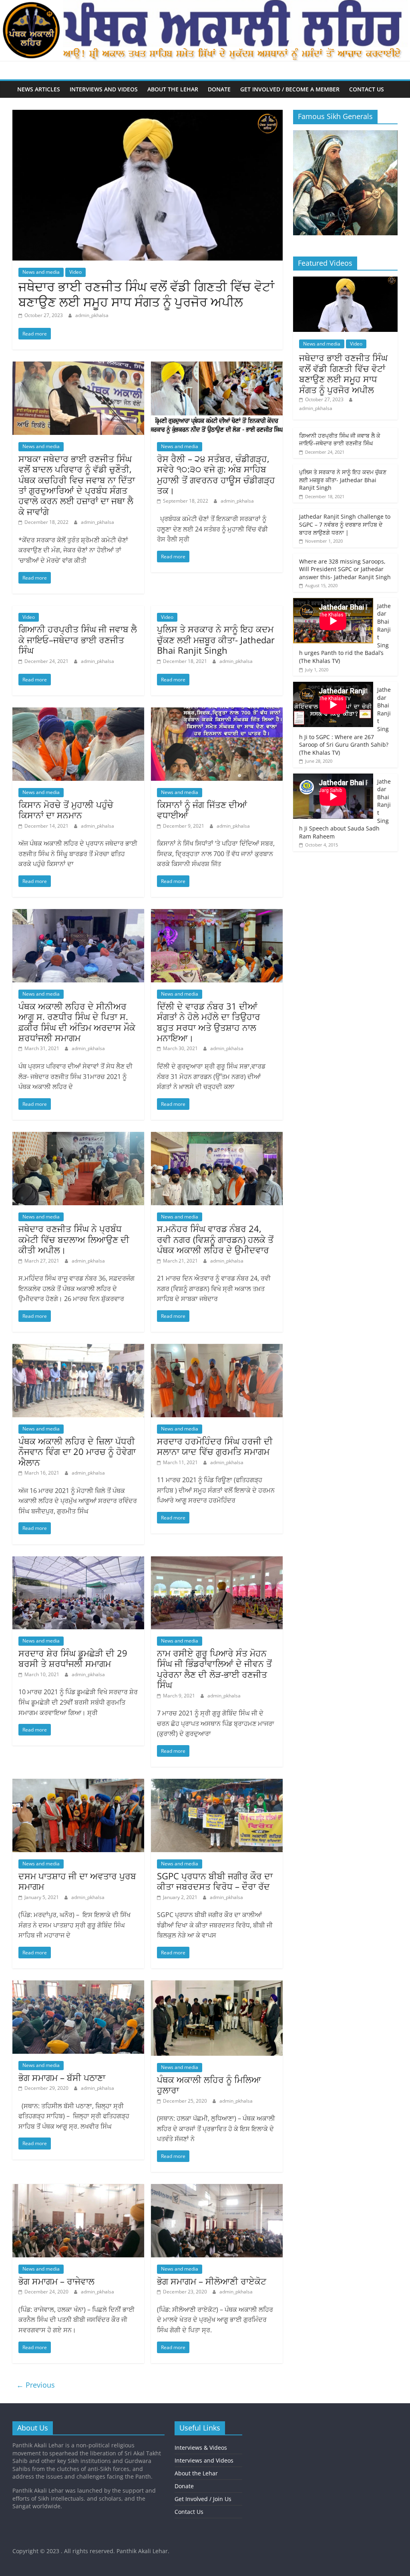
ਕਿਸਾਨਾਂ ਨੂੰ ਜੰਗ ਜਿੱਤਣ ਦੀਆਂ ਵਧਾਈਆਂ (202, 810)
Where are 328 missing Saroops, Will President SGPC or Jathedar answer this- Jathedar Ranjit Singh (345, 569)
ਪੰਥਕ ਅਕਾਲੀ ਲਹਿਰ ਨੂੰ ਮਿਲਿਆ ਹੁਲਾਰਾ (209, 2085)
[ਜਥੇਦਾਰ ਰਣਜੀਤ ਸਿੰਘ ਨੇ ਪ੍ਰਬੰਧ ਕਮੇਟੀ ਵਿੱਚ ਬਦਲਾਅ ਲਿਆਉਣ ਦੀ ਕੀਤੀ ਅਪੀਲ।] (78, 1137)
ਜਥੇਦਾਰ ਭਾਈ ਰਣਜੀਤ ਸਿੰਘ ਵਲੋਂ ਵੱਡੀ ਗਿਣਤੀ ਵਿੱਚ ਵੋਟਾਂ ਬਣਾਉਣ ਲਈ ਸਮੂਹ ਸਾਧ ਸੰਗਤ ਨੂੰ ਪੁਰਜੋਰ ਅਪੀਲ (146, 294)
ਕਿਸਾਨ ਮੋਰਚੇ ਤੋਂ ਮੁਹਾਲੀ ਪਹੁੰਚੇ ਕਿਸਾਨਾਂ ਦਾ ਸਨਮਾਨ (66, 810)
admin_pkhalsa (92, 315)
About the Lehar (173, 89)
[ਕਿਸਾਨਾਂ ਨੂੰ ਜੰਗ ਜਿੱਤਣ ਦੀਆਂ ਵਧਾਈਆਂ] (217, 712)
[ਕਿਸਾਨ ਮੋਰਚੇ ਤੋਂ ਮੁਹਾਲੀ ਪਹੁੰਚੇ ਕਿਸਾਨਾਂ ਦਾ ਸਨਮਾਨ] (78, 712)
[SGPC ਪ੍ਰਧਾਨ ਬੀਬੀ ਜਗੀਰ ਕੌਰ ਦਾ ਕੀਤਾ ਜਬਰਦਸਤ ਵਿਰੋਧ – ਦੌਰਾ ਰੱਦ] (217, 1784)
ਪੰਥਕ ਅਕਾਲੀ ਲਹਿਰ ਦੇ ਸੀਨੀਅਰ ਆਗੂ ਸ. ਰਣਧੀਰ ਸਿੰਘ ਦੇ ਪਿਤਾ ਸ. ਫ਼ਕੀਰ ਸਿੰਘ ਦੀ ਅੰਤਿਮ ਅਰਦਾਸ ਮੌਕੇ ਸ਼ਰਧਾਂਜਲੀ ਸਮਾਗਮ (77, 1022)
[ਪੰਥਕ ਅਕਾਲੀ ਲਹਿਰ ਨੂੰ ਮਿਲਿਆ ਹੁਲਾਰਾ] (217, 1985)
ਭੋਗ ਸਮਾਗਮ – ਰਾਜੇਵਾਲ (56, 2281)
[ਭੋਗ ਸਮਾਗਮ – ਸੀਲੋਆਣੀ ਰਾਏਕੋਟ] (217, 2189)
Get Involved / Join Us (203, 2499)
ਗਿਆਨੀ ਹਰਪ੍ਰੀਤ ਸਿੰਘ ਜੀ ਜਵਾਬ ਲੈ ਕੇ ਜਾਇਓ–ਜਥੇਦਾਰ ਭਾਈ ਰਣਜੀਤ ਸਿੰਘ (78, 639)
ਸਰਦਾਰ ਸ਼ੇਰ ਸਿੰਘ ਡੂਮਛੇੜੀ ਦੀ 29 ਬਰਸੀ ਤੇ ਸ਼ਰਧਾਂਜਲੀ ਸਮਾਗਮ (73, 1658)
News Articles (39, 89)
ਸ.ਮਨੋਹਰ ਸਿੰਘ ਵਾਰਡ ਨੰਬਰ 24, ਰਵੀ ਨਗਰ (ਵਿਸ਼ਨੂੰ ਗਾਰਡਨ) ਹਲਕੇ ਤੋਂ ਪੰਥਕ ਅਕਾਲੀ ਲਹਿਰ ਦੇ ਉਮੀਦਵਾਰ (215, 1239)
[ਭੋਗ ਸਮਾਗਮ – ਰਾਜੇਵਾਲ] (78, 2189)
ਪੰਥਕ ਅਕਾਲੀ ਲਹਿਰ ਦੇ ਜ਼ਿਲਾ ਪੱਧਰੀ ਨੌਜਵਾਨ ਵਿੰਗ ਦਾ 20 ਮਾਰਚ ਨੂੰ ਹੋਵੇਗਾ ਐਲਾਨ (77, 1452)
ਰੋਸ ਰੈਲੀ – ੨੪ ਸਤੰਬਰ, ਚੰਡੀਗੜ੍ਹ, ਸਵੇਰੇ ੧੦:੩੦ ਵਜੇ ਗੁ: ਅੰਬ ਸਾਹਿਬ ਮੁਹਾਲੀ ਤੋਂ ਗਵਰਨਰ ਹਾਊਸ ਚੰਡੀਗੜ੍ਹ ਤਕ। (216, 474)
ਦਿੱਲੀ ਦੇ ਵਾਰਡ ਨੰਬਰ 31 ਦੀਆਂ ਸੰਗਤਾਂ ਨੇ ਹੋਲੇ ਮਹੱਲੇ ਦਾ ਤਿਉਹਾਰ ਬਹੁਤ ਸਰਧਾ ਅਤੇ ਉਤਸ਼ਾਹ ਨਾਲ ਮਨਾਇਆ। (209, 1022)
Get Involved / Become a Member (290, 89)
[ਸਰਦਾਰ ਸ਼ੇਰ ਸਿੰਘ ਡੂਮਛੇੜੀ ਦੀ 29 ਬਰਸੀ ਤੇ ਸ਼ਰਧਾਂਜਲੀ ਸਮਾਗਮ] (78, 1561)
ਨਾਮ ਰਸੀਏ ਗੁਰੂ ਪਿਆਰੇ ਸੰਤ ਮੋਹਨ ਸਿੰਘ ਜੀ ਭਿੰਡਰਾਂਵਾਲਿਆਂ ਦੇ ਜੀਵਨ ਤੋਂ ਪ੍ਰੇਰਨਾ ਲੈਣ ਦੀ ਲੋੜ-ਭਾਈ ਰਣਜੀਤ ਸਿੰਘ (214, 1669)
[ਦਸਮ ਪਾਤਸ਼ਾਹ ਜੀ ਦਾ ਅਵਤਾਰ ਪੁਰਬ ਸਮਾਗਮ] (78, 1784)
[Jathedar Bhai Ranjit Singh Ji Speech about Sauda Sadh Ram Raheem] (333, 797)
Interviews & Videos (201, 2448)
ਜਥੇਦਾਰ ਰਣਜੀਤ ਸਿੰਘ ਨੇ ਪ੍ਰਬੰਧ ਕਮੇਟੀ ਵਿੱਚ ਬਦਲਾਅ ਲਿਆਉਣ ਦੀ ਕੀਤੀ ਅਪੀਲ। (74, 1239)
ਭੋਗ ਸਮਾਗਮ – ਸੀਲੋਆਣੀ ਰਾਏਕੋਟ (212, 2281)
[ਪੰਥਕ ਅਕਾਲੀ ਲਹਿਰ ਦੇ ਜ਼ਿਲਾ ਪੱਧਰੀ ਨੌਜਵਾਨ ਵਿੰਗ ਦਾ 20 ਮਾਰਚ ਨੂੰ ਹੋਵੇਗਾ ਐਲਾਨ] (78, 1349)
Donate (219, 89)
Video (75, 272)
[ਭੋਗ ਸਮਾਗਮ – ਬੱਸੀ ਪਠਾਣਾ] (78, 1985)
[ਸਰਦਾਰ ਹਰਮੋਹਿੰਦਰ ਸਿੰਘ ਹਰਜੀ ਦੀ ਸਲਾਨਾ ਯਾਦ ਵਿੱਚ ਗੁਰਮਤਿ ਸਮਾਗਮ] (217, 1349)
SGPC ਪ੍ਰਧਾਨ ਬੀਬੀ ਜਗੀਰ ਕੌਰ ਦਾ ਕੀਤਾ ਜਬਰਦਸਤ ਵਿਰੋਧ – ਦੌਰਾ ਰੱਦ (215, 1881)
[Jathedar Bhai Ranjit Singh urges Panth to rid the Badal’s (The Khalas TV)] (333, 622)
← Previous (36, 2385)
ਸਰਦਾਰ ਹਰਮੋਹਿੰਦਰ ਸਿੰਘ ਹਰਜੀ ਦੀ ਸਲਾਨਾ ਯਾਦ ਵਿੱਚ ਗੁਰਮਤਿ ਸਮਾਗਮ (215, 1446)
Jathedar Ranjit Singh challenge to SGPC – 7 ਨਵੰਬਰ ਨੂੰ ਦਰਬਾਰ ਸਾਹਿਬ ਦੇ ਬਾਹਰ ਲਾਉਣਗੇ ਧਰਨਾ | (345, 524)
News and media (41, 272)
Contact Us (367, 89)
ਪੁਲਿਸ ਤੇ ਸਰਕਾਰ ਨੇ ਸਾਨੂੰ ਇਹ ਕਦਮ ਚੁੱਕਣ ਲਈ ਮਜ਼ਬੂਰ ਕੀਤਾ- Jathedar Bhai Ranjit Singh (216, 639)
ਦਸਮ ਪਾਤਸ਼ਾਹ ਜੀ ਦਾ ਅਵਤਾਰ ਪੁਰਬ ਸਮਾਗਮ (77, 1881)
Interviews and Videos (104, 89)
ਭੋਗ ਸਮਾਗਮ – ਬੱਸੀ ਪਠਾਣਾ (62, 2077)
